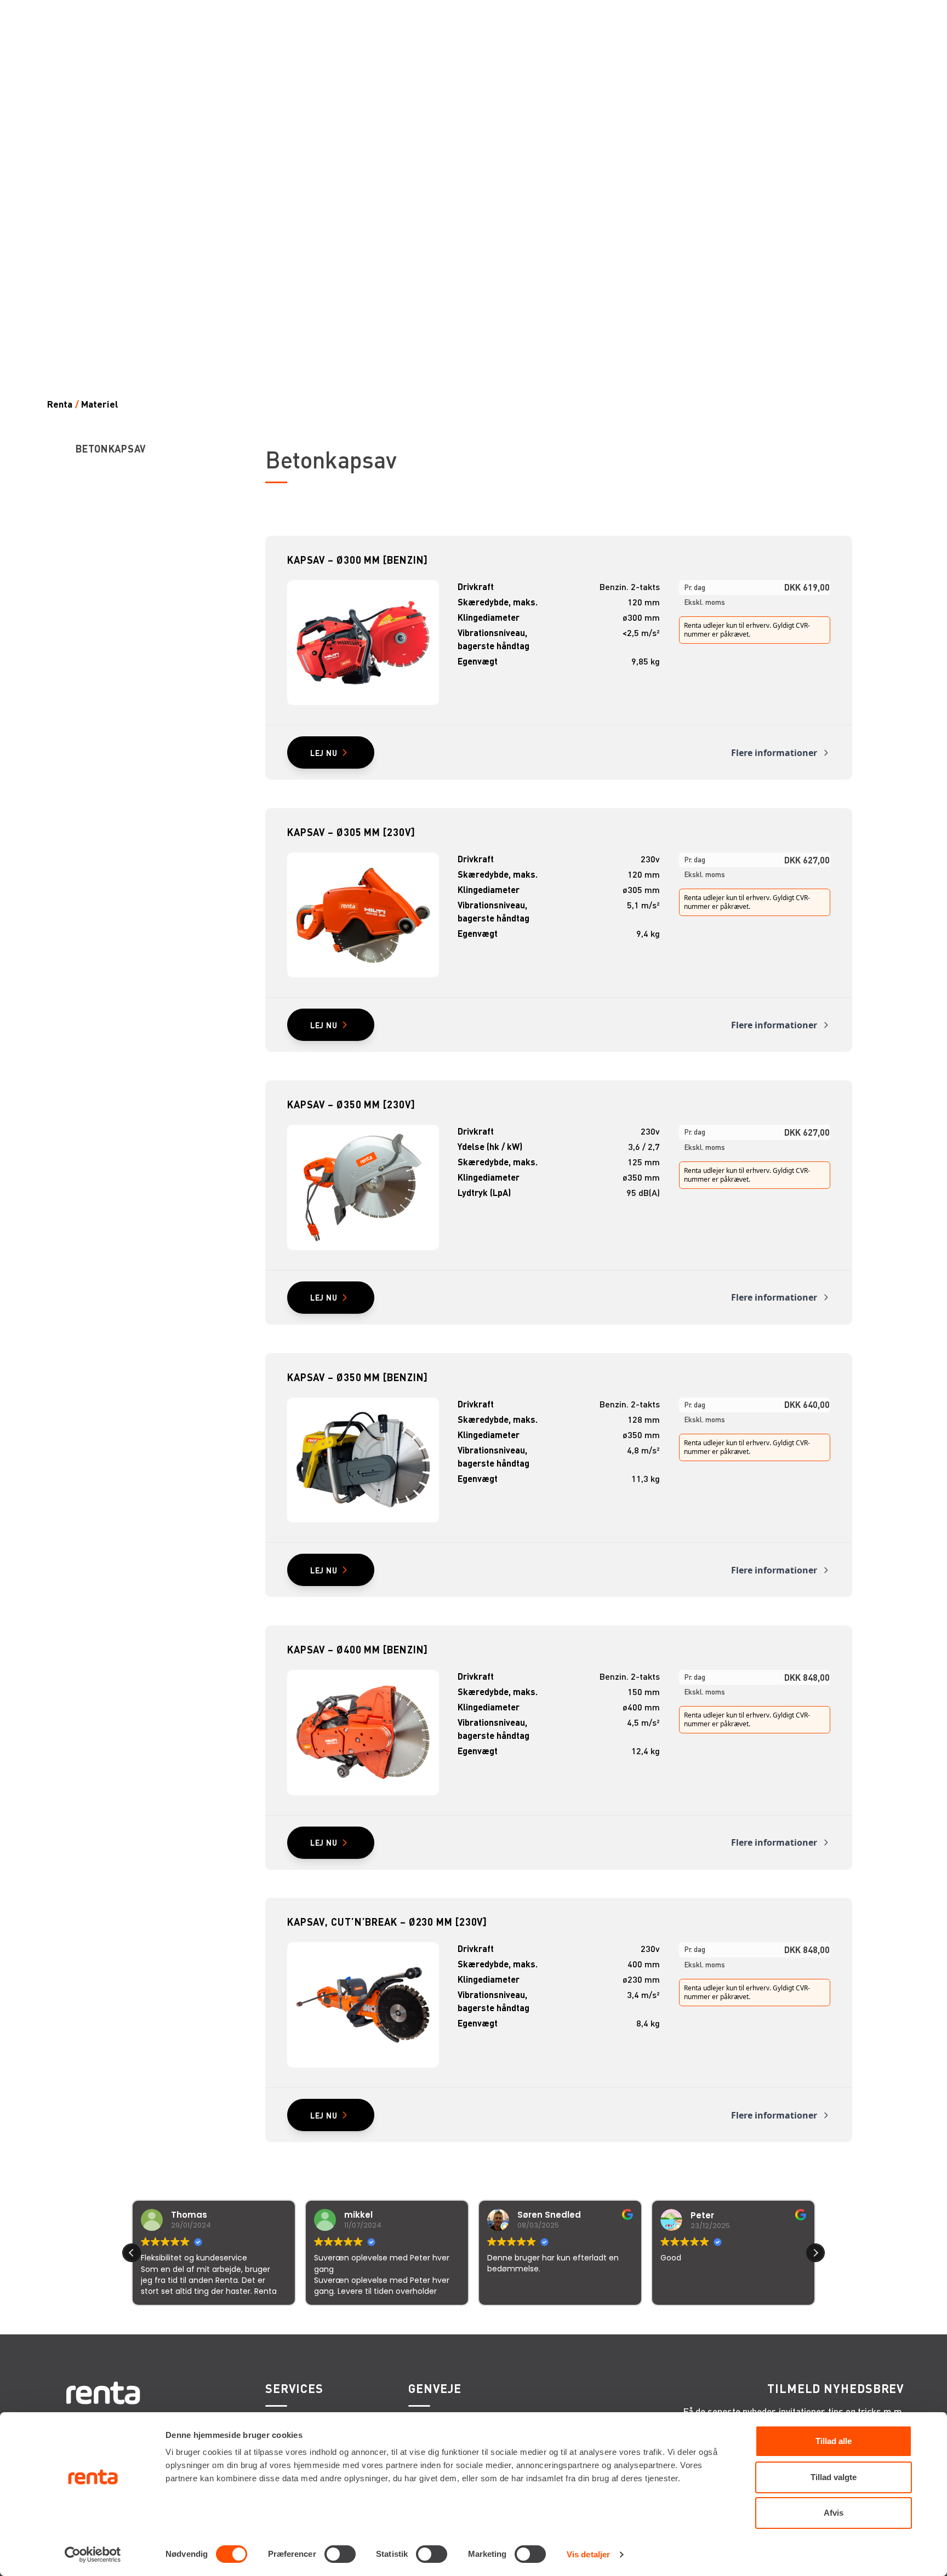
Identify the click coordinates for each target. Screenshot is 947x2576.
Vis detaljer (588, 2554)
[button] (815, 2253)
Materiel (100, 404)
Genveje (435, 2389)
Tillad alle (834, 2441)
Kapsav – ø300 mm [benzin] (358, 560)
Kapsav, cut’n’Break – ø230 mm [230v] (387, 1922)
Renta (60, 404)
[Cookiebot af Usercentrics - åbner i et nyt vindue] (93, 2555)
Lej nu (324, 753)
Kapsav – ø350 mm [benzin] (358, 1377)
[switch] (340, 2554)
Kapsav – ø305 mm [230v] (351, 832)
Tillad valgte (834, 2477)
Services (294, 2389)
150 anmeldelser (582, 2320)
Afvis (834, 2513)
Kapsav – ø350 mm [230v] (351, 1104)
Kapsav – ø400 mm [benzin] (358, 1649)
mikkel (185, 2215)
